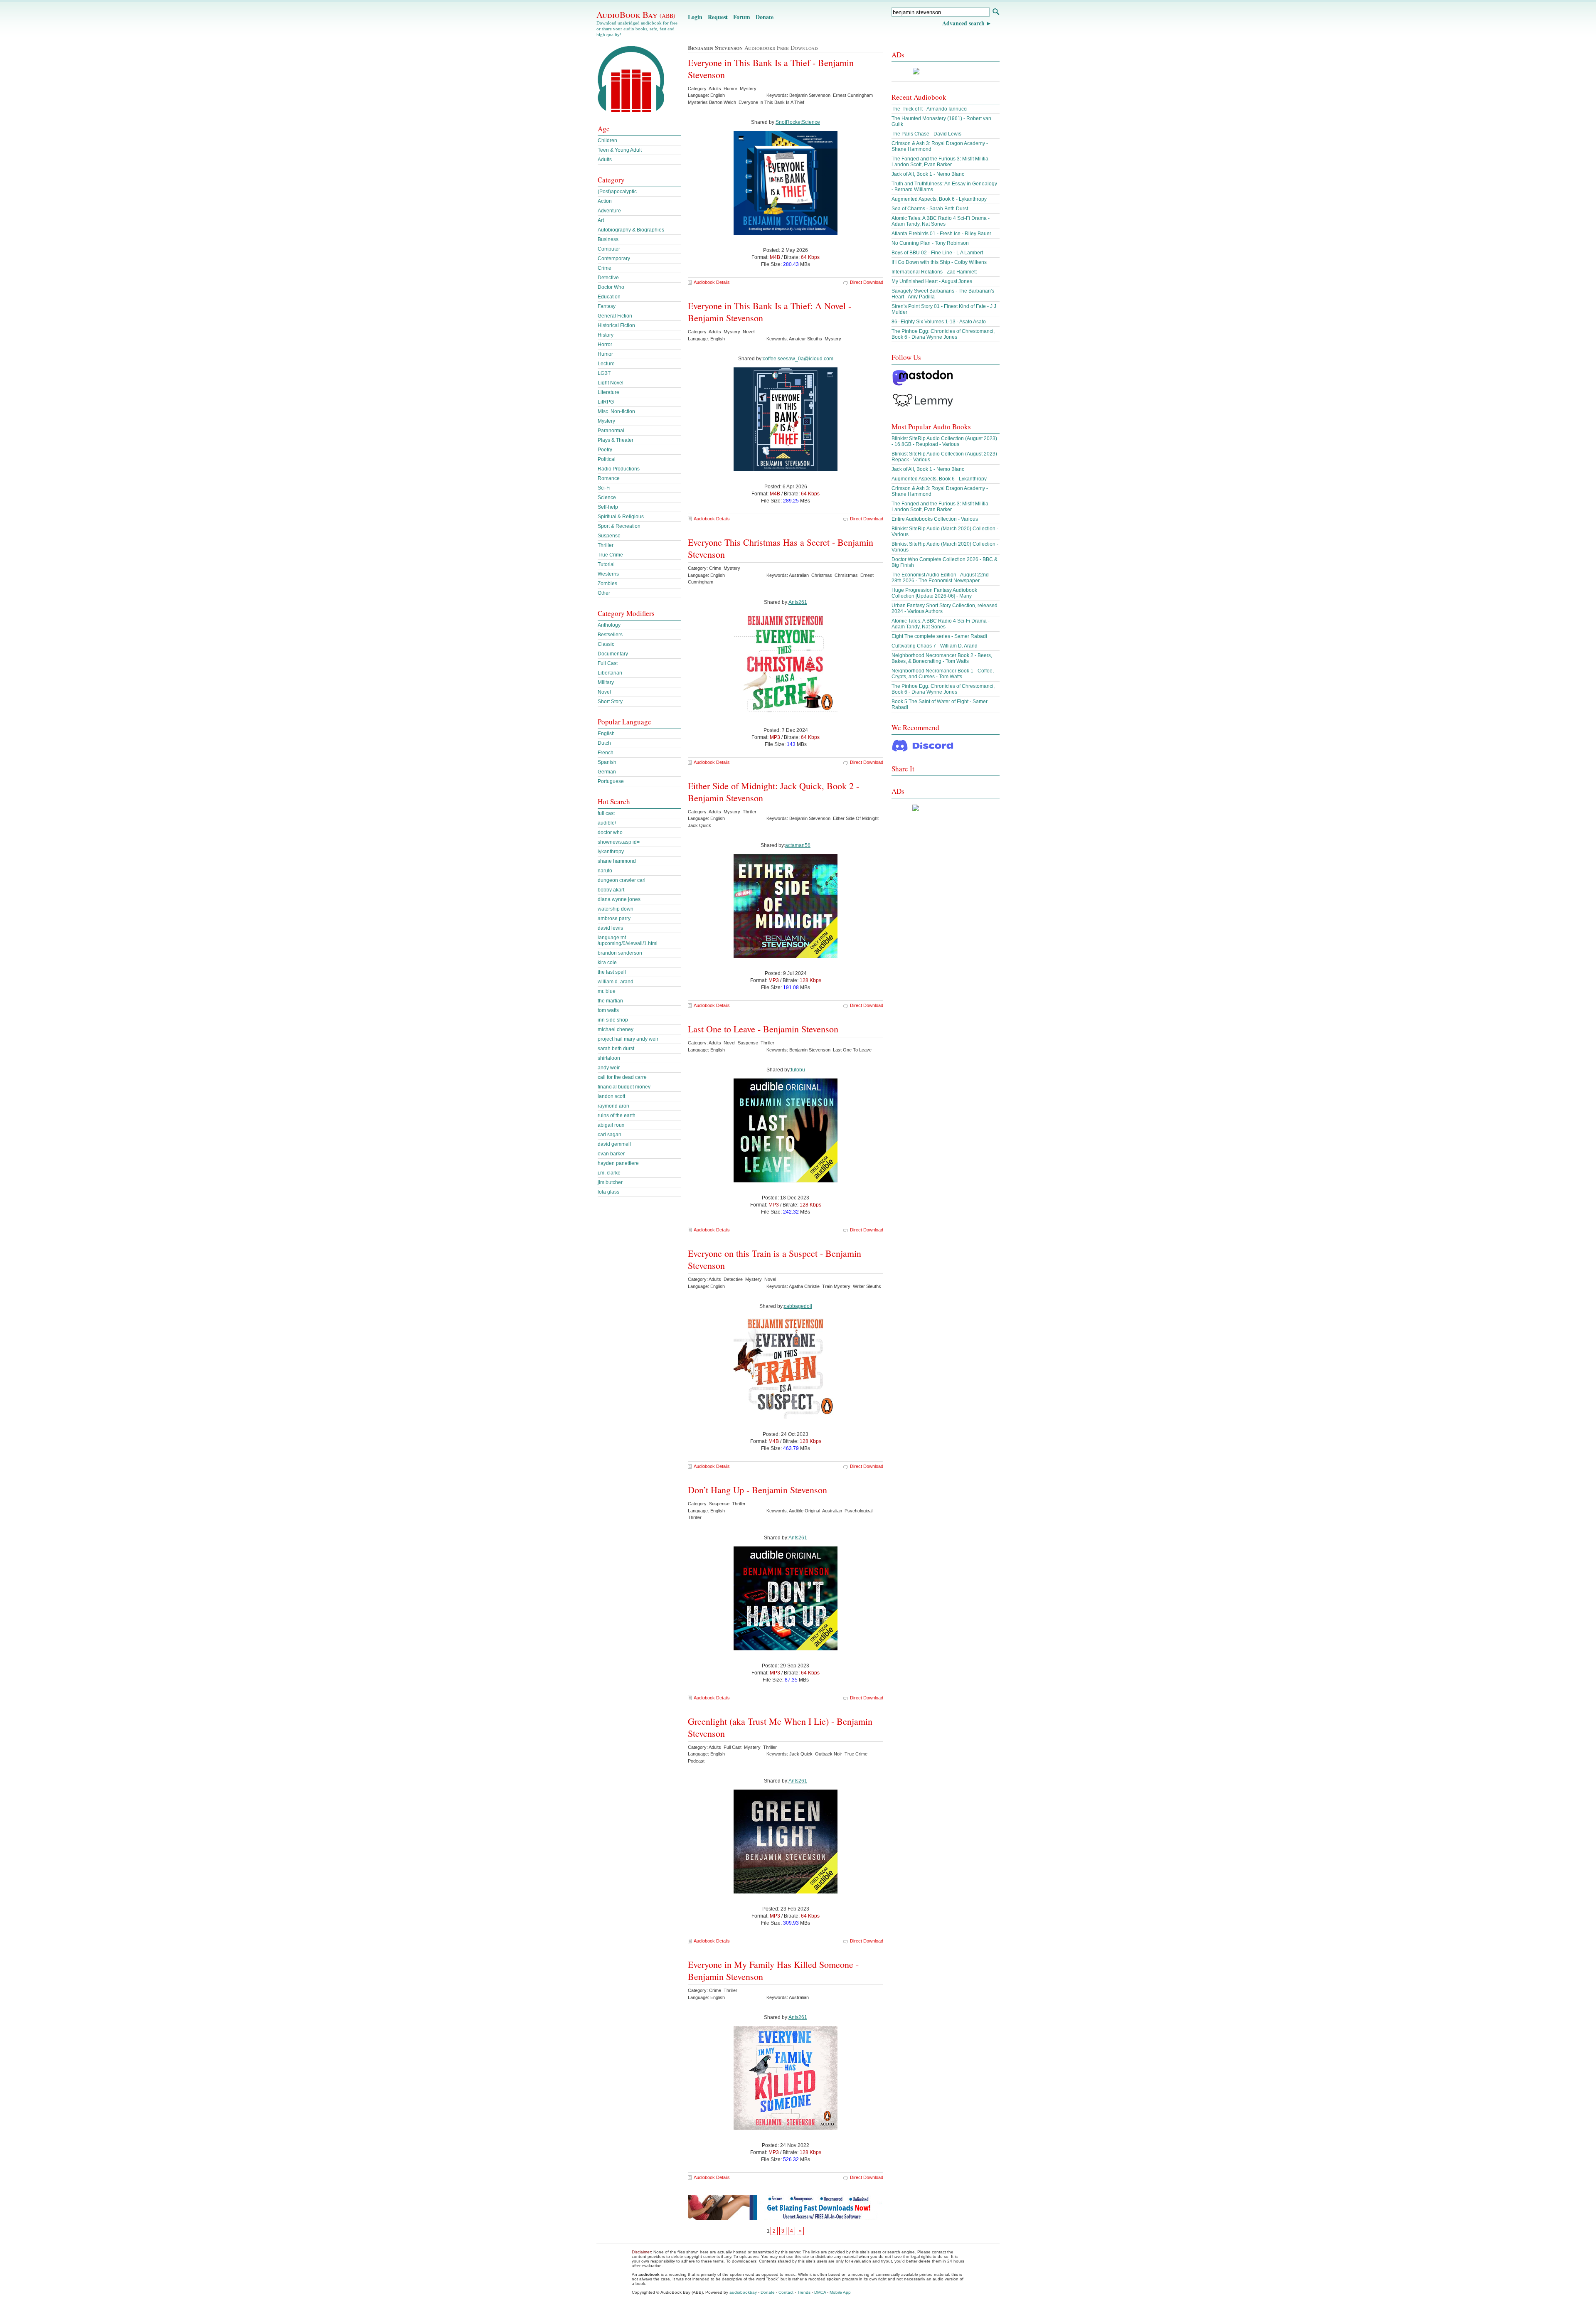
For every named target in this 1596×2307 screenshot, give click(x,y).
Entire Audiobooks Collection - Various (935, 519)
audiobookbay (743, 2292)
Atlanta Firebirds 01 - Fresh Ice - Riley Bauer (941, 234)
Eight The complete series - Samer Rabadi (939, 636)
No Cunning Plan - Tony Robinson (930, 243)
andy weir (609, 1068)
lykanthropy (611, 852)
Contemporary (614, 259)
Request (718, 17)
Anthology (609, 625)
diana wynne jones (619, 899)
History (606, 335)
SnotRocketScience (798, 122)
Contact (786, 2292)
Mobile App (840, 2292)
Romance (609, 478)
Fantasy (607, 306)
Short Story (610, 702)
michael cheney (616, 1029)
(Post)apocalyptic (617, 192)
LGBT (604, 373)
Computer (609, 249)
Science (607, 497)
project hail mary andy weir (628, 1039)
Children (607, 140)
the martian (610, 1001)
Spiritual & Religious (621, 517)
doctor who (610, 832)
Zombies (607, 584)
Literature (608, 392)
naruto (605, 871)
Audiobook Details (712, 282)
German (607, 772)
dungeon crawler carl (622, 880)
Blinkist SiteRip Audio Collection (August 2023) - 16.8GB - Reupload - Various (944, 441)
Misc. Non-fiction (616, 411)
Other (604, 593)
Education (609, 297)
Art (601, 220)
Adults (605, 160)
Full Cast (608, 663)
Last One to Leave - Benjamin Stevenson (763, 1029)
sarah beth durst (616, 1049)
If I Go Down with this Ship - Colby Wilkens (939, 262)
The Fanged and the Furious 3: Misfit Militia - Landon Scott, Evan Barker (941, 162)
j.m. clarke (609, 1173)
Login (695, 17)
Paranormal (611, 431)
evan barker (611, 1154)
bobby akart (611, 890)
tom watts (608, 1010)
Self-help (608, 507)
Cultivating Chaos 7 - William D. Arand (935, 646)
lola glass (608, 1192)
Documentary (613, 654)
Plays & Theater (616, 440)
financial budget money (624, 1087)
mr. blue (607, 991)
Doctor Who (611, 287)
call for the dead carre (622, 1077)
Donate (765, 17)
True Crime (610, 555)
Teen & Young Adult (620, 150)
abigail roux (611, 1125)
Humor (605, 354)
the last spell (612, 972)
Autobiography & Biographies (631, 230)
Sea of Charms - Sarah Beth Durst (930, 209)
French (606, 753)
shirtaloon (609, 1058)
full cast (606, 813)
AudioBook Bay (636, 15)
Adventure (609, 211)
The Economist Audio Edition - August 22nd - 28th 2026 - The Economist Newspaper (942, 578)
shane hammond (617, 861)
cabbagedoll (798, 1306)
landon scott (611, 1096)
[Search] (996, 13)
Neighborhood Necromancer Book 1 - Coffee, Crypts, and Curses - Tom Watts (943, 674)
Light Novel (611, 383)
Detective (608, 278)
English (606, 734)
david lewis (610, 928)
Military (606, 682)
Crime (605, 268)
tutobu (798, 1070)
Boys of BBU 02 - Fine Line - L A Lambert (937, 253)
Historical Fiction (616, 325)
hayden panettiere (618, 1163)
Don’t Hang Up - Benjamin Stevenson (757, 1490)
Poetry (605, 450)
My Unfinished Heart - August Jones (932, 281)
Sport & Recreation (619, 526)
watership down (616, 909)
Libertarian (610, 673)
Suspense (609, 536)
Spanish (607, 762)
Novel (604, 692)
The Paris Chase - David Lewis (926, 134)
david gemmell (614, 1144)
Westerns (608, 574)
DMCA (820, 2292)
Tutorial (606, 564)
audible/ (607, 823)
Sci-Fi (604, 488)
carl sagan (610, 1135)
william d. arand (616, 982)
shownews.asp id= (619, 842)
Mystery (606, 421)
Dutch (604, 743)
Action (605, 201)
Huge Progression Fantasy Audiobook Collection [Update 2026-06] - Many (934, 593)
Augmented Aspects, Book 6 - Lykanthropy (939, 199)
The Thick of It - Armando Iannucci (930, 109)
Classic (606, 644)
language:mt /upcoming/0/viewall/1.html (628, 941)
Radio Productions (619, 469)
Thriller (606, 545)
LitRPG (606, 402)
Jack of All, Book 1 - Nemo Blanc (928, 174)
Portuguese (611, 781)
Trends (804, 2292)
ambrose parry (614, 918)
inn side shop (613, 1020)
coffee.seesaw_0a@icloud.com (798, 359)
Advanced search (963, 23)
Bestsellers (610, 635)
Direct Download (867, 282)
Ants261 (798, 602)
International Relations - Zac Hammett (934, 272)
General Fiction (615, 316)
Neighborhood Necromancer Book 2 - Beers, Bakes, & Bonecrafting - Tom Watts (942, 658)
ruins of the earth (617, 1115)
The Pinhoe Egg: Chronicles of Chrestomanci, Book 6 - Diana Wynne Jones (943, 334)
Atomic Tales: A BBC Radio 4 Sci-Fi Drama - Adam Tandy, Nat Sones (941, 221)
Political (607, 459)
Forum (742, 17)
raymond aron (613, 1106)
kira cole (607, 963)
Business (608, 239)
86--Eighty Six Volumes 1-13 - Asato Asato (939, 322)
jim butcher (610, 1182)
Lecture (606, 364)
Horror (605, 345)
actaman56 (798, 845)
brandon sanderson (620, 953)
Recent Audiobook (919, 97)
